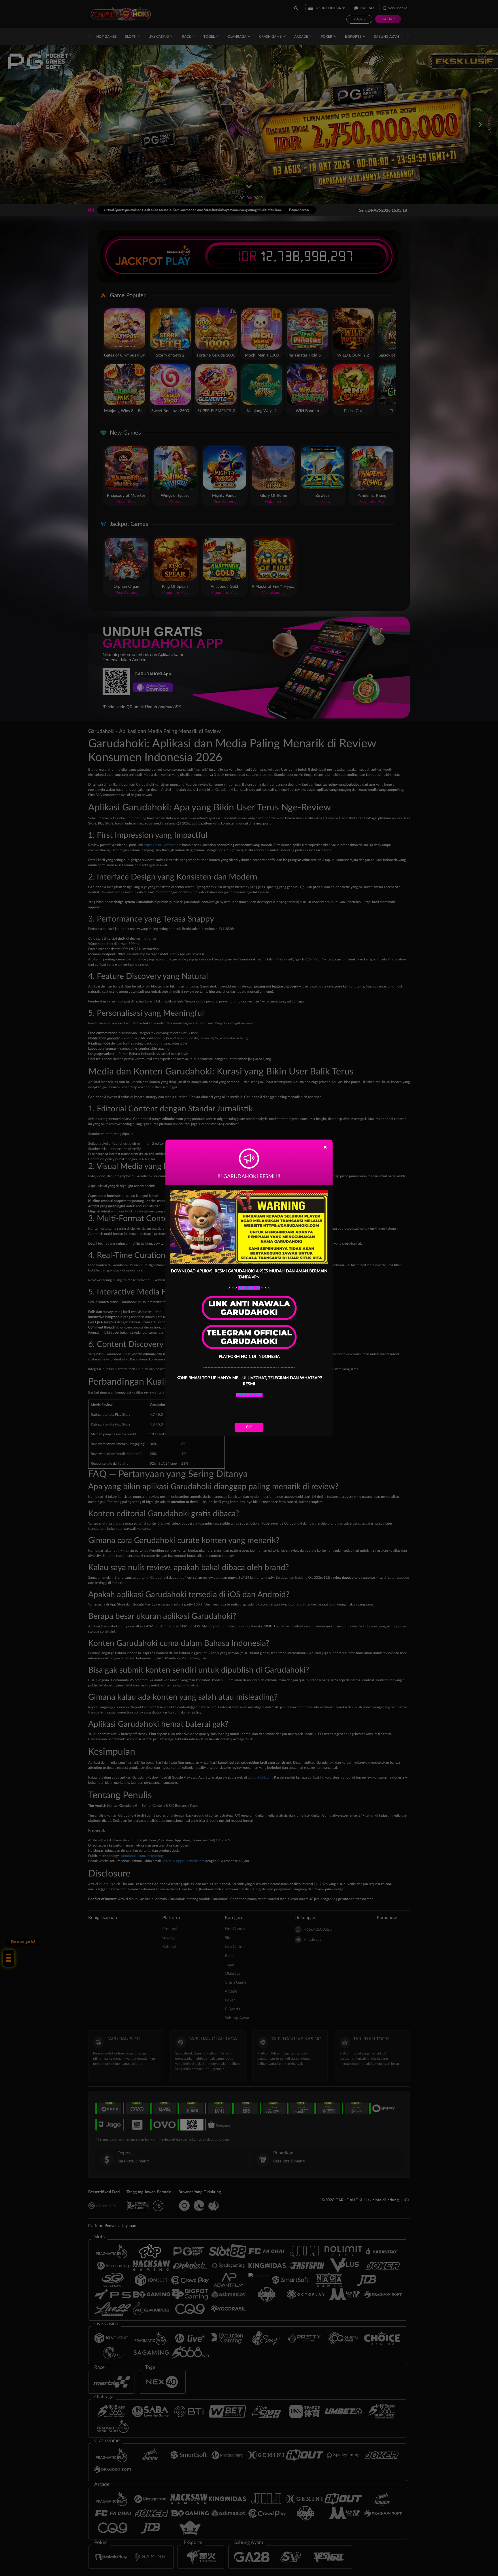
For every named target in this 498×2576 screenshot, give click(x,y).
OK (249, 1427)
